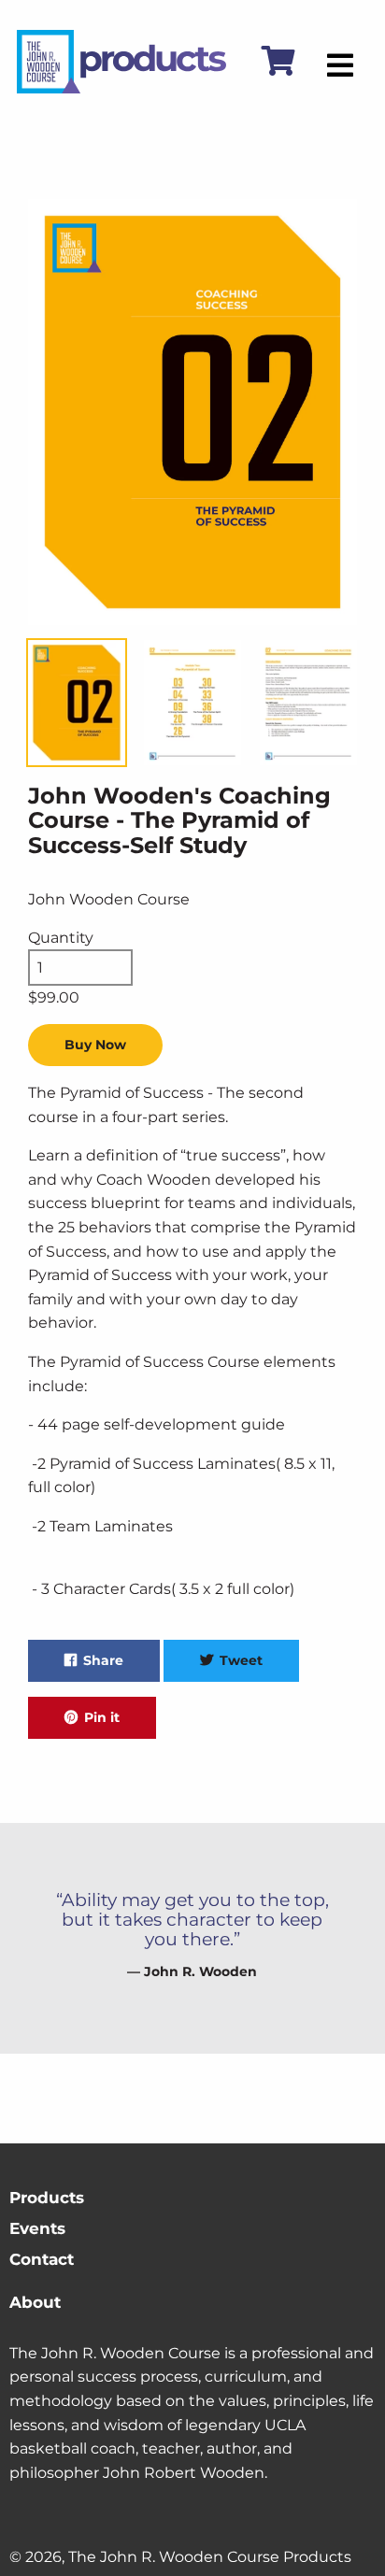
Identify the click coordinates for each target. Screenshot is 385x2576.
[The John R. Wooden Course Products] (121, 88)
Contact (42, 2259)
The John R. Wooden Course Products (210, 2557)
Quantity (61, 938)
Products (47, 2198)
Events (37, 2228)
